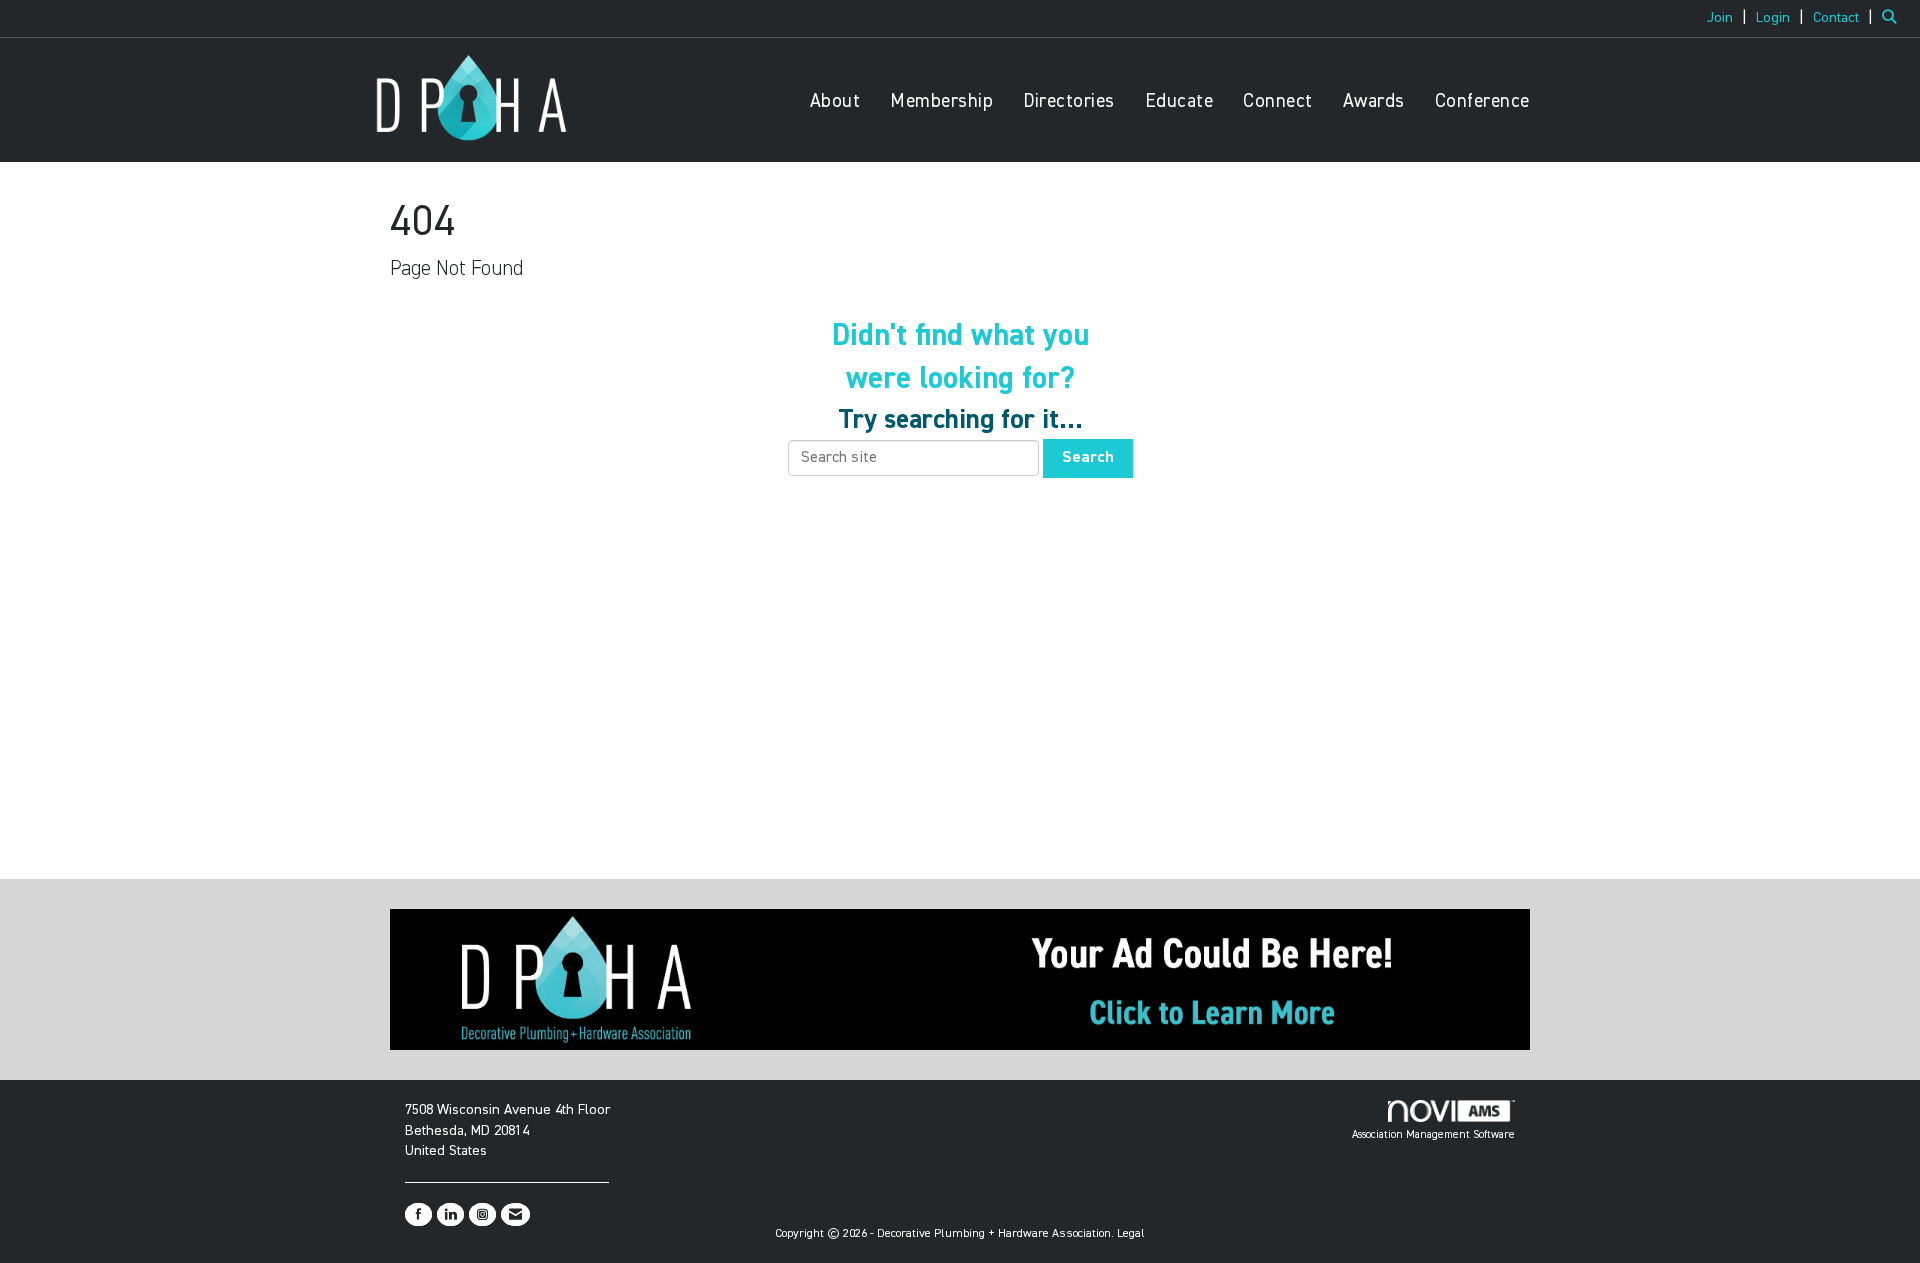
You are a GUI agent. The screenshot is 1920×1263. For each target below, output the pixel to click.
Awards (1374, 101)
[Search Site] (1893, 18)
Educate (1179, 101)
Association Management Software (1433, 1134)
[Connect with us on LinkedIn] (450, 1214)
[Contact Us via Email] (515, 1214)
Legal (1131, 1234)
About (835, 101)
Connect (1278, 101)
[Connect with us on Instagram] (482, 1214)
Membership (941, 101)
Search (1088, 458)
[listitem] (1729, 18)
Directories (1069, 101)
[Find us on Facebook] (418, 1214)
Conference (1482, 101)
